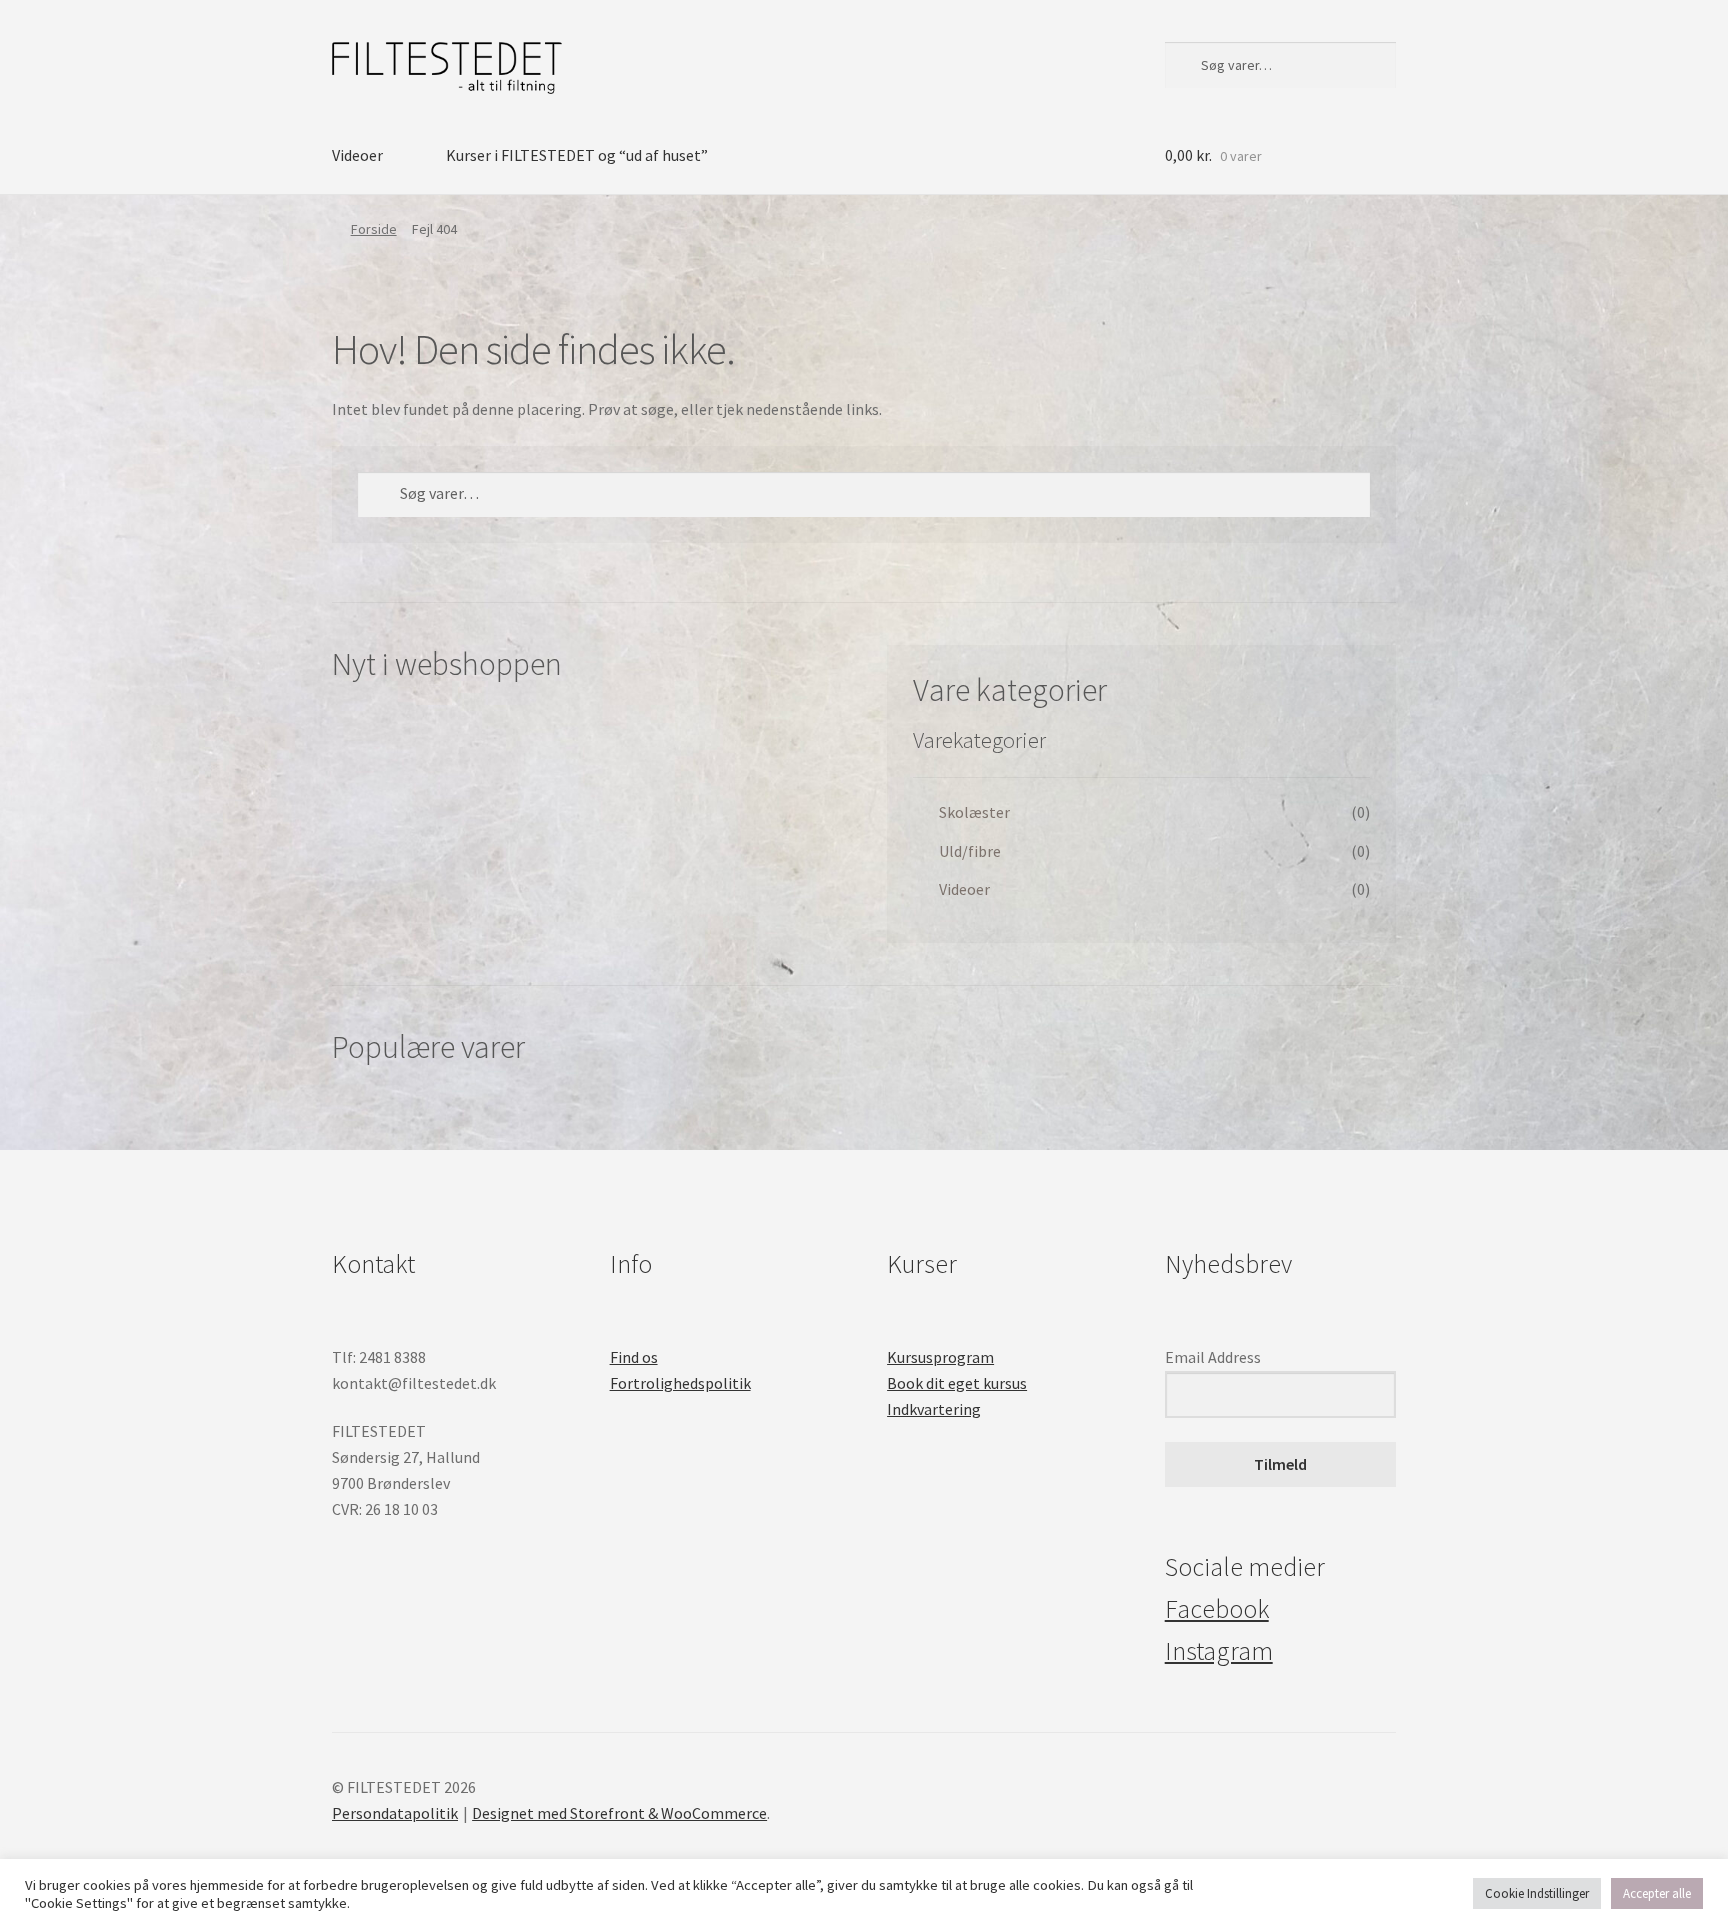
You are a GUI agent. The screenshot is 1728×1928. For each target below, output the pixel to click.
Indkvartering (934, 1409)
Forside (374, 229)
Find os (634, 1357)
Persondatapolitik (395, 1813)
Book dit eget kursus (957, 1383)
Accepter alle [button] (1657, 1893)
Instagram (1219, 1651)
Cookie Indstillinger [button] (1537, 1893)
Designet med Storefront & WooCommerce (619, 1813)
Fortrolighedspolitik (680, 1383)
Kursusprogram (940, 1357)
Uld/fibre (970, 851)
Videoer (357, 155)
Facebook (1217, 1609)
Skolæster (974, 812)
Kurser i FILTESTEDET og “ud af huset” (577, 155)
